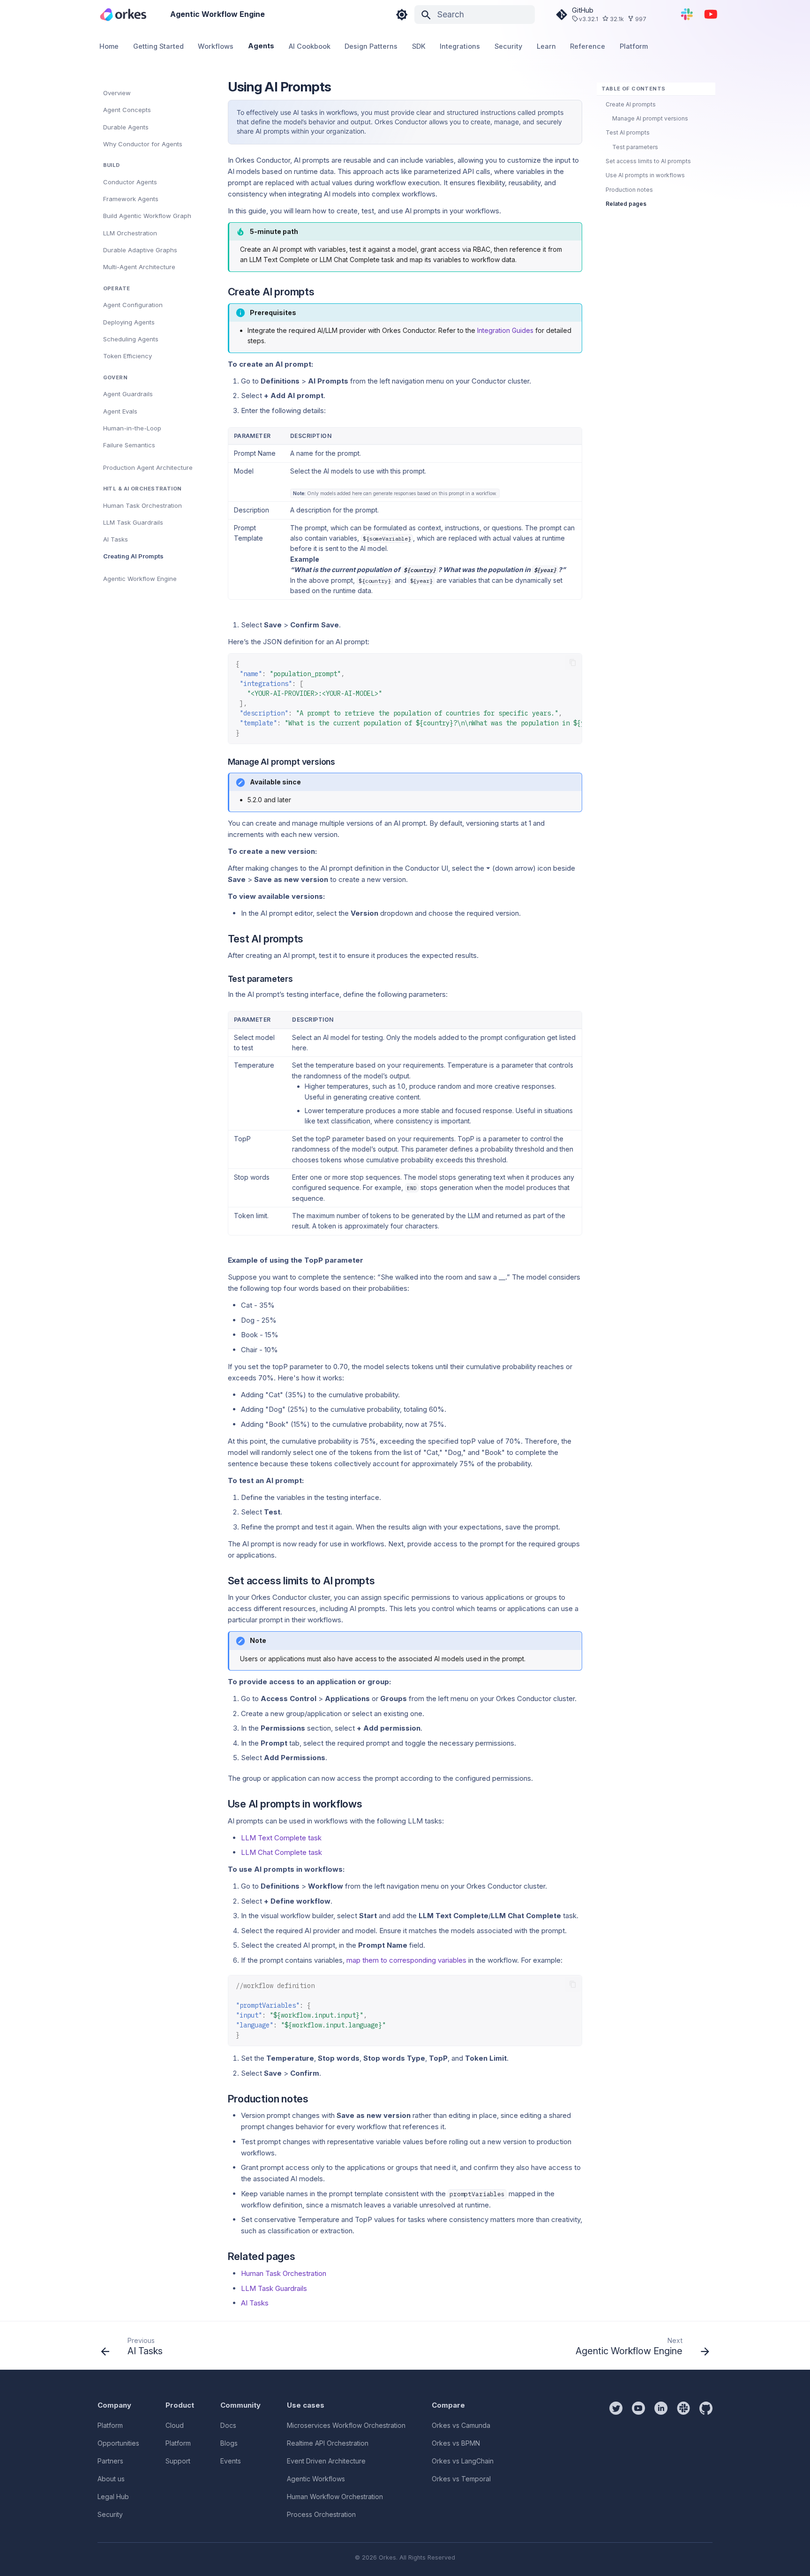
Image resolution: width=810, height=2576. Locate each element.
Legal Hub (113, 2497)
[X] (616, 2461)
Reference (588, 46)
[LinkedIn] (661, 2461)
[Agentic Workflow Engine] (123, 14)
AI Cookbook (310, 46)
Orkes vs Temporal (461, 2479)
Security (508, 46)
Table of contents (633, 89)
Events (231, 2461)
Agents (261, 46)
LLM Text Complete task (281, 1838)
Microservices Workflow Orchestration (346, 2425)
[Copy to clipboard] (573, 663)
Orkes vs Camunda (461, 2425)
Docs (228, 2425)
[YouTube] (711, 14)
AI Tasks (255, 2303)
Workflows (216, 46)
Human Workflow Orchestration (335, 2497)
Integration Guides (505, 330)
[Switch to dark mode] (402, 15)
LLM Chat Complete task (281, 1852)
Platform (634, 46)
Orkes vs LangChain (463, 2461)
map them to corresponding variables (406, 1960)
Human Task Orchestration (284, 2273)
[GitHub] (706, 2461)
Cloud (175, 2425)
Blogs (229, 2443)
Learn (546, 46)
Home (109, 46)
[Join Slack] (687, 14)
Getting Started (158, 46)
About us (111, 2479)
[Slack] (683, 2461)
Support (178, 2461)
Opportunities (118, 2443)
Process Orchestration (321, 2514)
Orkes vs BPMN (456, 2443)
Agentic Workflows (316, 2479)
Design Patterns (371, 46)
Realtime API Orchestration (328, 2443)
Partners (110, 2461)
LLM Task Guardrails (274, 2288)
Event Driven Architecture (326, 2461)
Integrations (460, 46)
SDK (419, 46)
